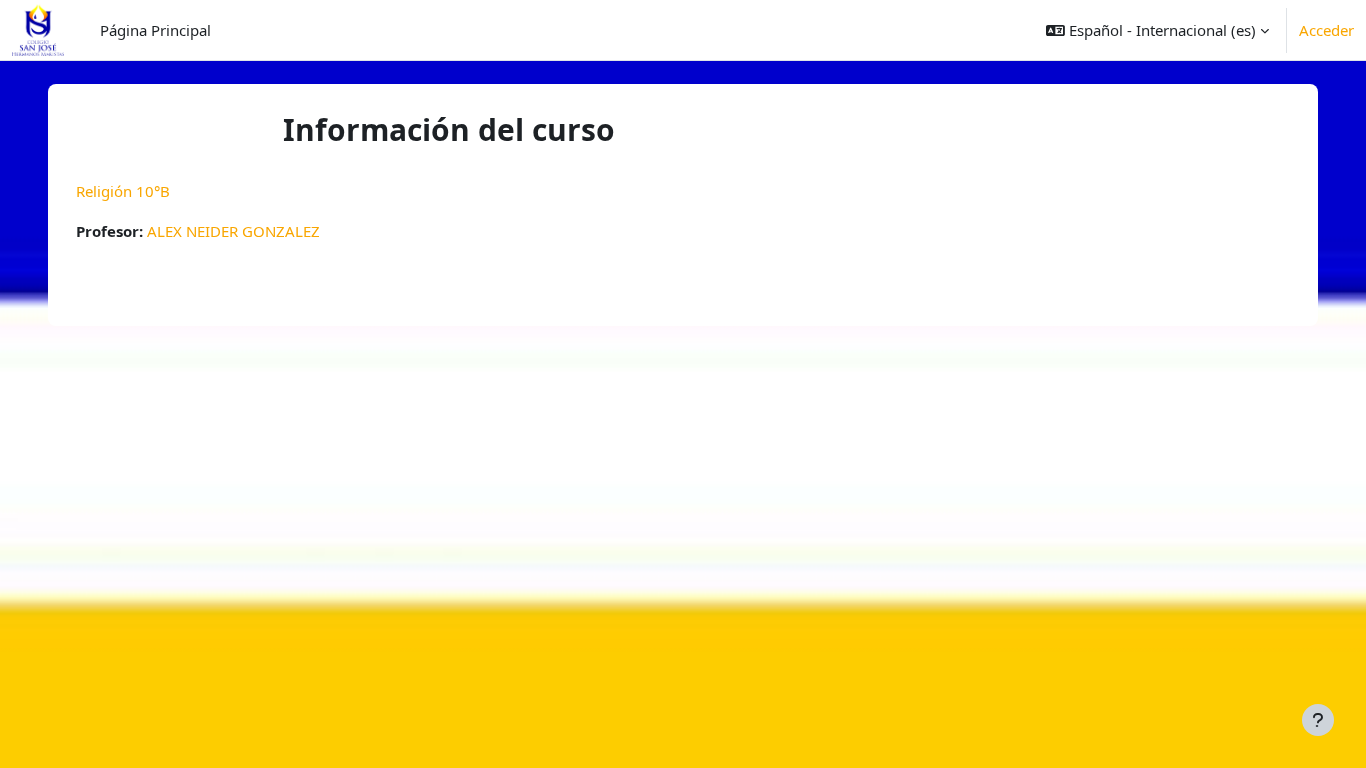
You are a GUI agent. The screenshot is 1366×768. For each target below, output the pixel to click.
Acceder (1326, 30)
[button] (1157, 30)
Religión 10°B (123, 191)
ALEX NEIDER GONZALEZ (233, 231)
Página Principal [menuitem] (155, 30)
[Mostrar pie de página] (1318, 720)
